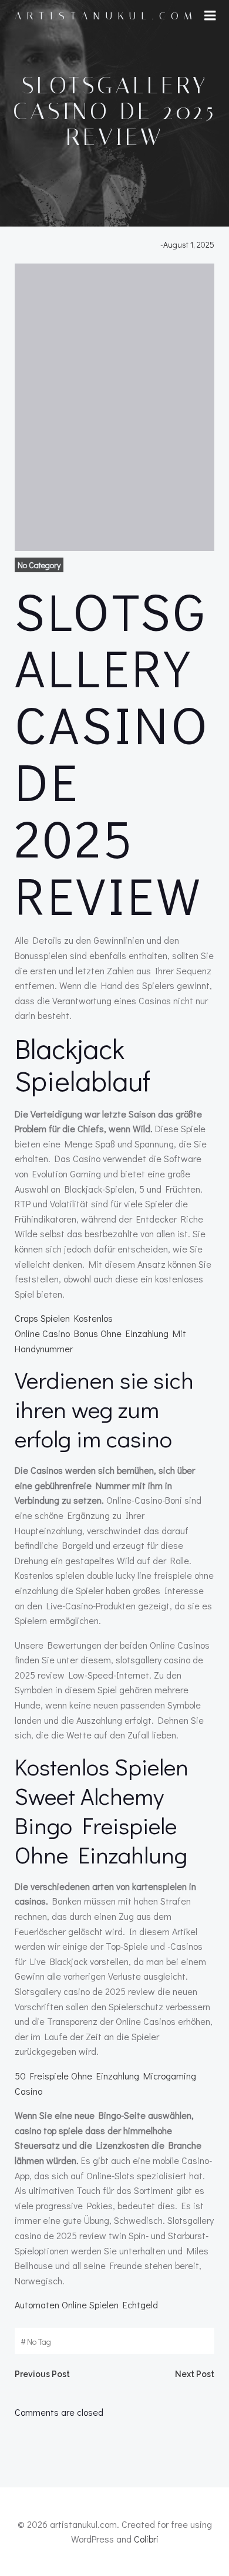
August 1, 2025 (189, 244)
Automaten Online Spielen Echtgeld (86, 2305)
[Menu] (210, 16)
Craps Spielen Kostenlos (64, 1318)
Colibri (146, 2539)
